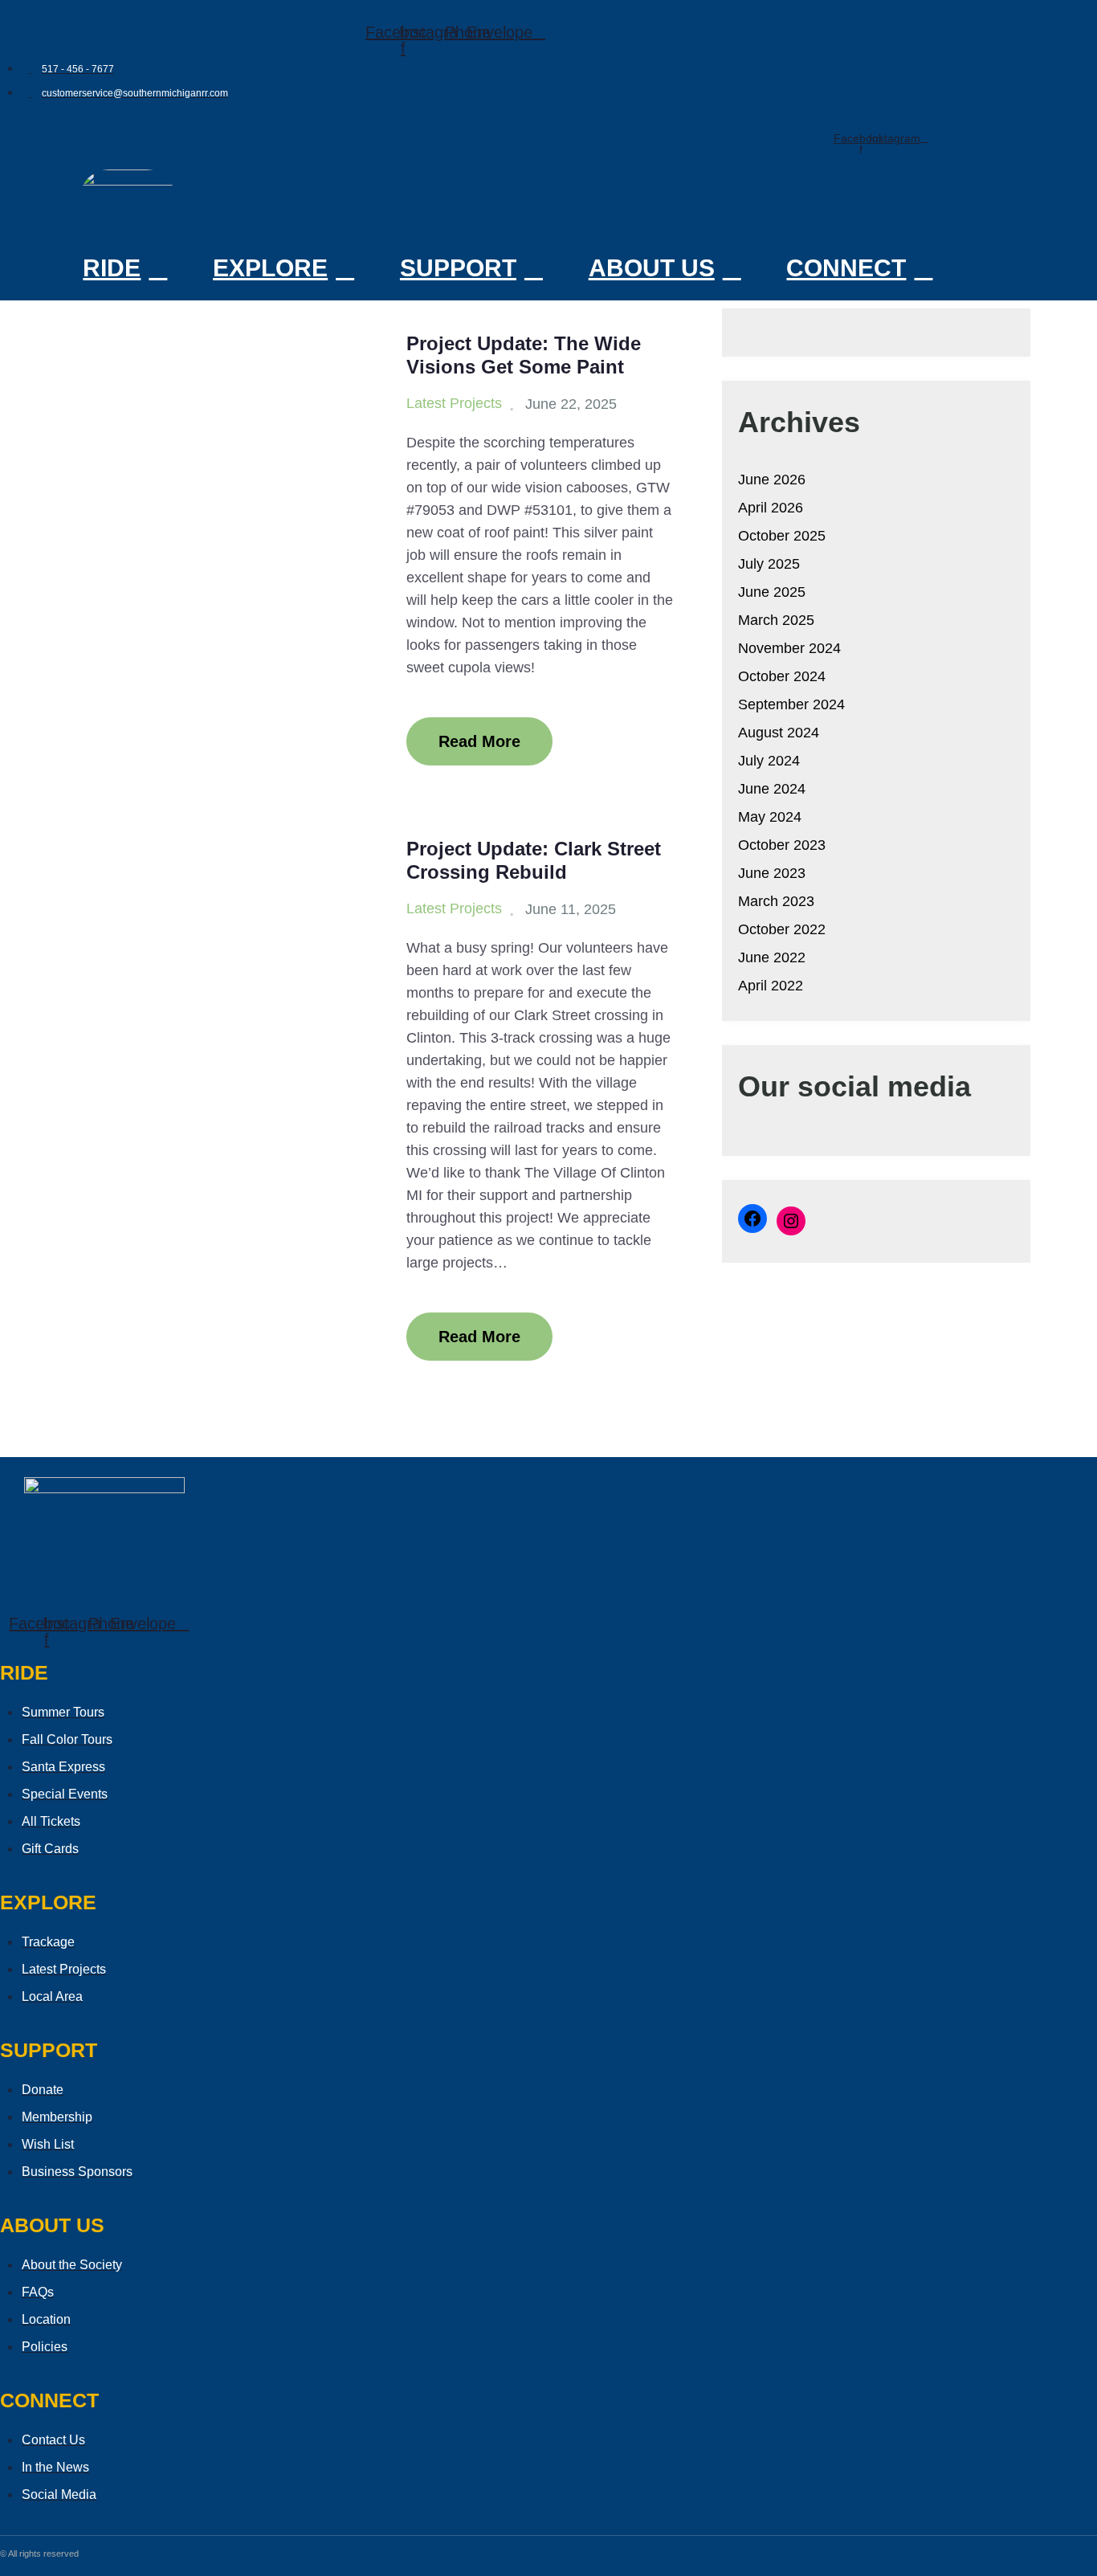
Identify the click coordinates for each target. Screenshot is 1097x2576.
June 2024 (772, 789)
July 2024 (769, 761)
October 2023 (782, 845)
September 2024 (791, 704)
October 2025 (782, 536)
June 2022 (772, 957)
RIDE (112, 268)
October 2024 (782, 676)
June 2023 (772, 873)
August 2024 (779, 733)
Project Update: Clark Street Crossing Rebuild (534, 860)
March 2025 (776, 620)
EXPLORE (270, 268)
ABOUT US (652, 268)
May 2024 (770, 817)
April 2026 (771, 508)
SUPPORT (458, 268)
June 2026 (772, 480)
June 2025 (772, 592)
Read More (479, 741)
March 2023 (776, 901)
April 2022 (771, 986)
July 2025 (769, 564)
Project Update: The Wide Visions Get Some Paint (524, 355)
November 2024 (789, 648)
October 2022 (782, 929)
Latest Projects (454, 403)
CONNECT (846, 268)
